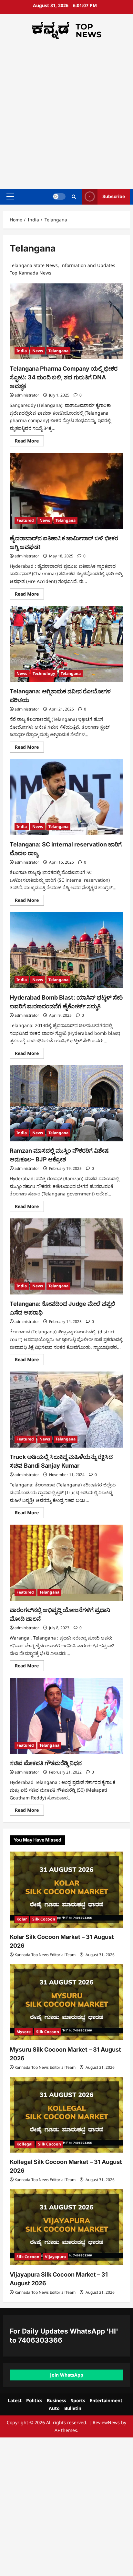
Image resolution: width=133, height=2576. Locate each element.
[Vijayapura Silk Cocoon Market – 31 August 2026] (66, 2227)
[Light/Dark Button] (59, 196)
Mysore (24, 2032)
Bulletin (73, 2408)
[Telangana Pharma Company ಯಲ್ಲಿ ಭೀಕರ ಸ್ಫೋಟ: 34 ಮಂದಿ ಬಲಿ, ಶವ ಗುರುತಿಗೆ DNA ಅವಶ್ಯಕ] (66, 321)
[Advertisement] (66, 112)
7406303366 (40, 2340)
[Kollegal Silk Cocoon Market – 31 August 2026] (66, 2115)
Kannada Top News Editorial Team (45, 1955)
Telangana (58, 351)
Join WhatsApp (67, 2375)
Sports (78, 2400)
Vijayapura (55, 2257)
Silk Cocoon (44, 1919)
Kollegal (25, 2144)
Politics (34, 2400)
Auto (54, 2408)
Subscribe (114, 196)
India (22, 351)
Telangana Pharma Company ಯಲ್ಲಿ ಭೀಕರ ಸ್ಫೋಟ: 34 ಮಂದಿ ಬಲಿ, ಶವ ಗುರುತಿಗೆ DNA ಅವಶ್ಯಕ (64, 377)
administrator (27, 395)
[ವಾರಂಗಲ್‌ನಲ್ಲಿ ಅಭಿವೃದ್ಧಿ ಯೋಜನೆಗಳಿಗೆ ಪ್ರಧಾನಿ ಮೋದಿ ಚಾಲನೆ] (66, 1563)
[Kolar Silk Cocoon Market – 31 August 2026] (66, 1890)
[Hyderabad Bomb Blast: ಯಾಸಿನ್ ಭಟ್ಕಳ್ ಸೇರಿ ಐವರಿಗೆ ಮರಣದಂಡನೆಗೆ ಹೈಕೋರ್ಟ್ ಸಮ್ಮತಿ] (66, 950)
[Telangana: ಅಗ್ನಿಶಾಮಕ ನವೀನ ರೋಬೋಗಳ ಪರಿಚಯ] (66, 644)
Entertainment (106, 2400)
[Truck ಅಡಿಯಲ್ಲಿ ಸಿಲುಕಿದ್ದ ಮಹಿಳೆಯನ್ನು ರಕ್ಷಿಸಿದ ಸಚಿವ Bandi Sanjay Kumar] (66, 1410)
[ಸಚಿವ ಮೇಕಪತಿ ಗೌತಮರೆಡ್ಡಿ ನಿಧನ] (66, 1716)
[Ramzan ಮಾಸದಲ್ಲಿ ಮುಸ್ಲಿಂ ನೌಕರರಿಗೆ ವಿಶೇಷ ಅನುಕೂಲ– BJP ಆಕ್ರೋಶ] (66, 1103)
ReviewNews (106, 2422)
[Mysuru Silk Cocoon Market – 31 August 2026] (66, 2002)
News (38, 351)
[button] (10, 196)
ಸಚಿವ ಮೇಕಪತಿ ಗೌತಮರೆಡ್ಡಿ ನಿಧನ (46, 1763)
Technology (44, 673)
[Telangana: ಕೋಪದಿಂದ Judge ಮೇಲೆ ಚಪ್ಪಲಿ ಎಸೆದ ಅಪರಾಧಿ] (66, 1256)
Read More (29, 442)
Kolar (22, 1919)
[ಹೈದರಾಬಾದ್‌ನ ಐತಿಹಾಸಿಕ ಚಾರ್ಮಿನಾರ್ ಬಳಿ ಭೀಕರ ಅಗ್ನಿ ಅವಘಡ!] (66, 491)
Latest (15, 2400)
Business (56, 2400)
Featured (25, 520)
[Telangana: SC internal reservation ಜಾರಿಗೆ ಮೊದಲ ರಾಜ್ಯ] (66, 797)
